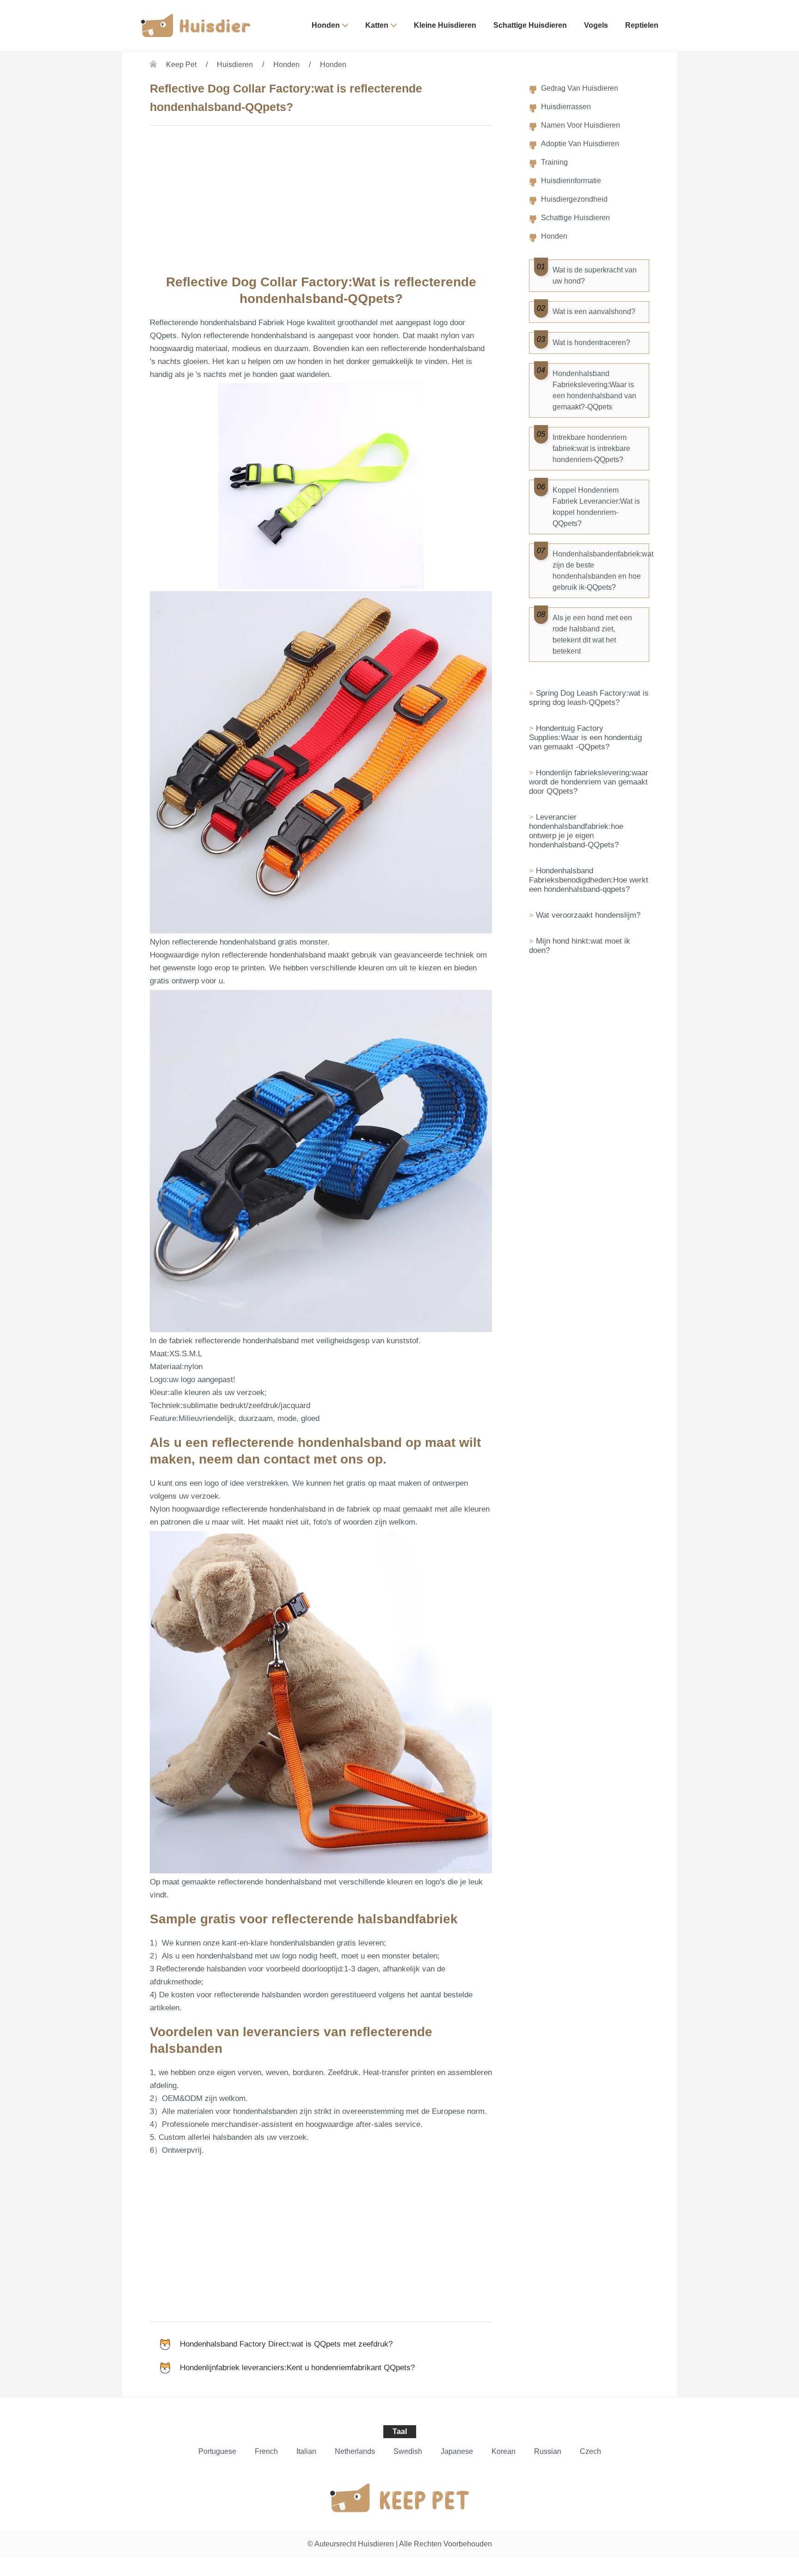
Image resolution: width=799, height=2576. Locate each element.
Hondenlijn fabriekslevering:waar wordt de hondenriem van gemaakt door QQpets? (589, 782)
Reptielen (642, 25)
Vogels (596, 25)
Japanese (457, 2451)
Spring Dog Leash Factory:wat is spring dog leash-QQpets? (589, 698)
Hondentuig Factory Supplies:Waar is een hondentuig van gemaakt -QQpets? (585, 738)
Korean (504, 2451)
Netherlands (355, 2451)
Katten (377, 25)
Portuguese (217, 2451)
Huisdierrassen (566, 107)
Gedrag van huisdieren (580, 88)
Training (554, 162)
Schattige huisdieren (530, 25)
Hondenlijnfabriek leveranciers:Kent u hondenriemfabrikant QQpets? (297, 2368)
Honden (326, 25)
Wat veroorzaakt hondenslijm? (588, 915)
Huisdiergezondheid (574, 199)
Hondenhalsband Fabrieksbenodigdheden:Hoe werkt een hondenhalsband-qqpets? (589, 880)
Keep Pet (181, 65)
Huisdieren (235, 65)
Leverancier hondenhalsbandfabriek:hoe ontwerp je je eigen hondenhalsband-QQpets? (576, 831)
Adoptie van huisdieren (580, 144)
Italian (306, 2451)
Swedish (408, 2451)
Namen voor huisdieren (581, 125)
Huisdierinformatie (571, 181)
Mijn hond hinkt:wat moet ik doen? (580, 946)
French (266, 2451)
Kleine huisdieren (445, 25)
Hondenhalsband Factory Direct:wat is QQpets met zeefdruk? (286, 2344)
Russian (548, 2451)
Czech (590, 2451)
